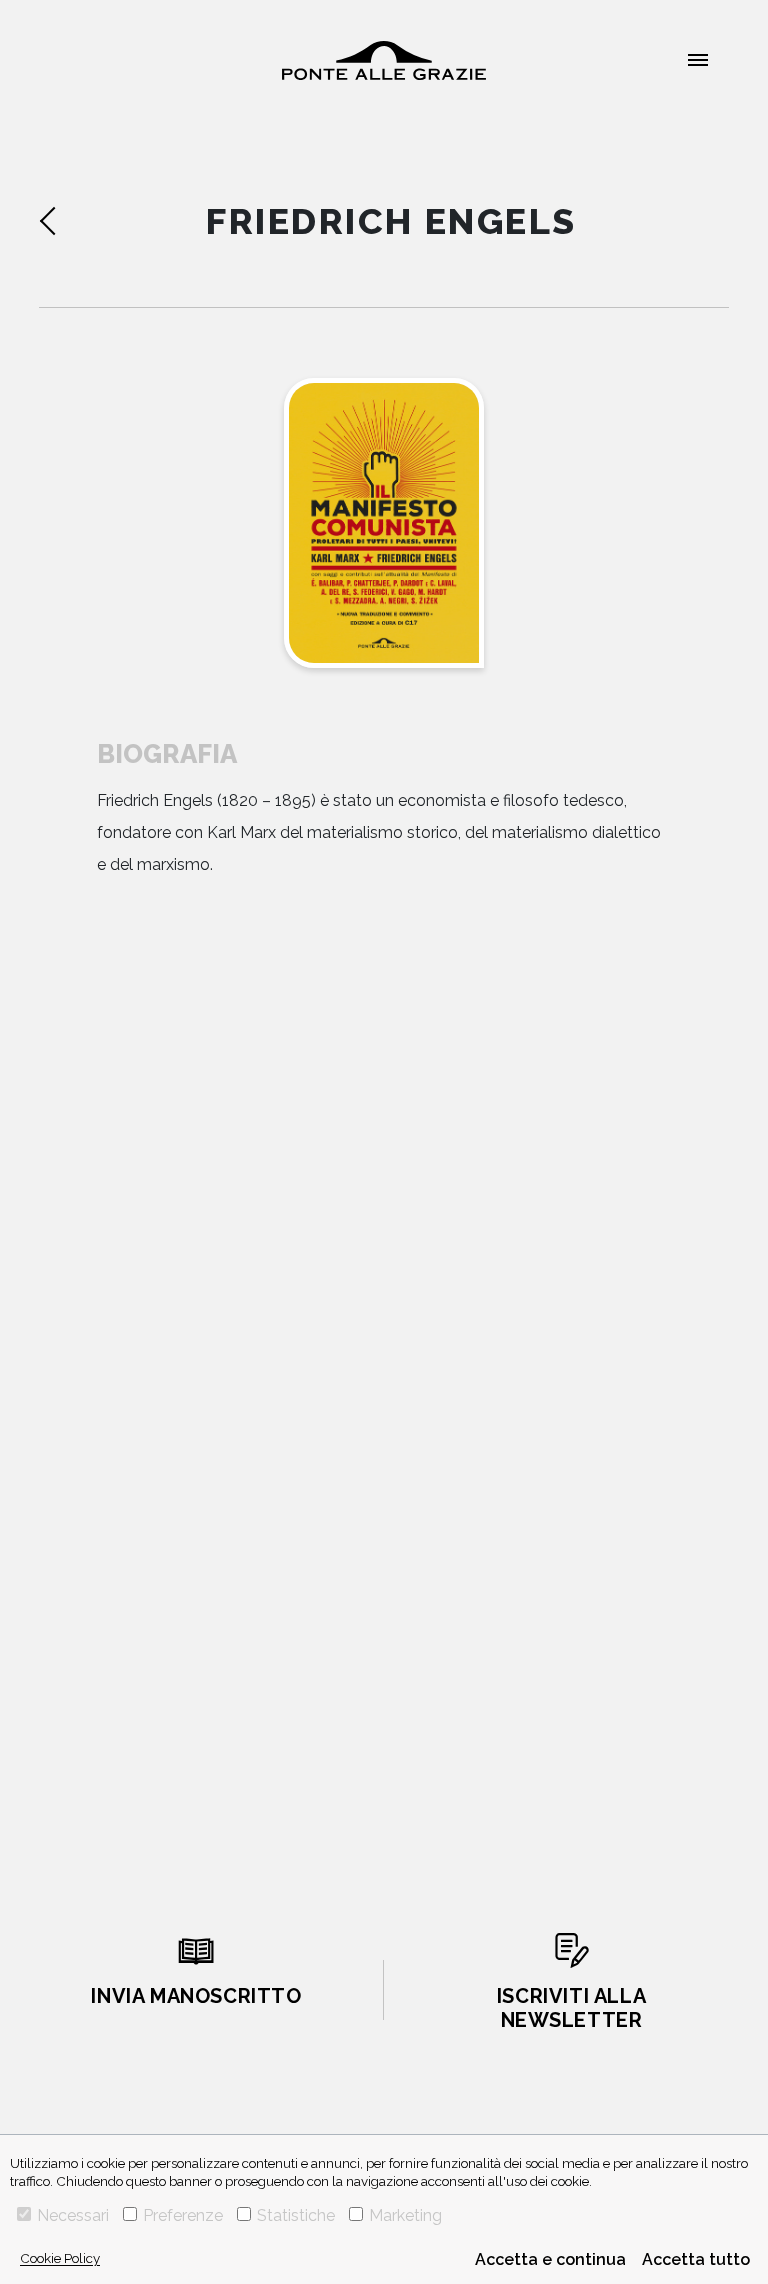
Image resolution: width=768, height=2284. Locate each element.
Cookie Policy (60, 2258)
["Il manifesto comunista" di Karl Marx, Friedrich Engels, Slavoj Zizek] (384, 523)
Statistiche (296, 2215)
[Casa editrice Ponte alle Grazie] (384, 60)
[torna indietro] (80, 221)
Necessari (73, 2215)
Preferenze (183, 2215)
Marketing (405, 2215)
